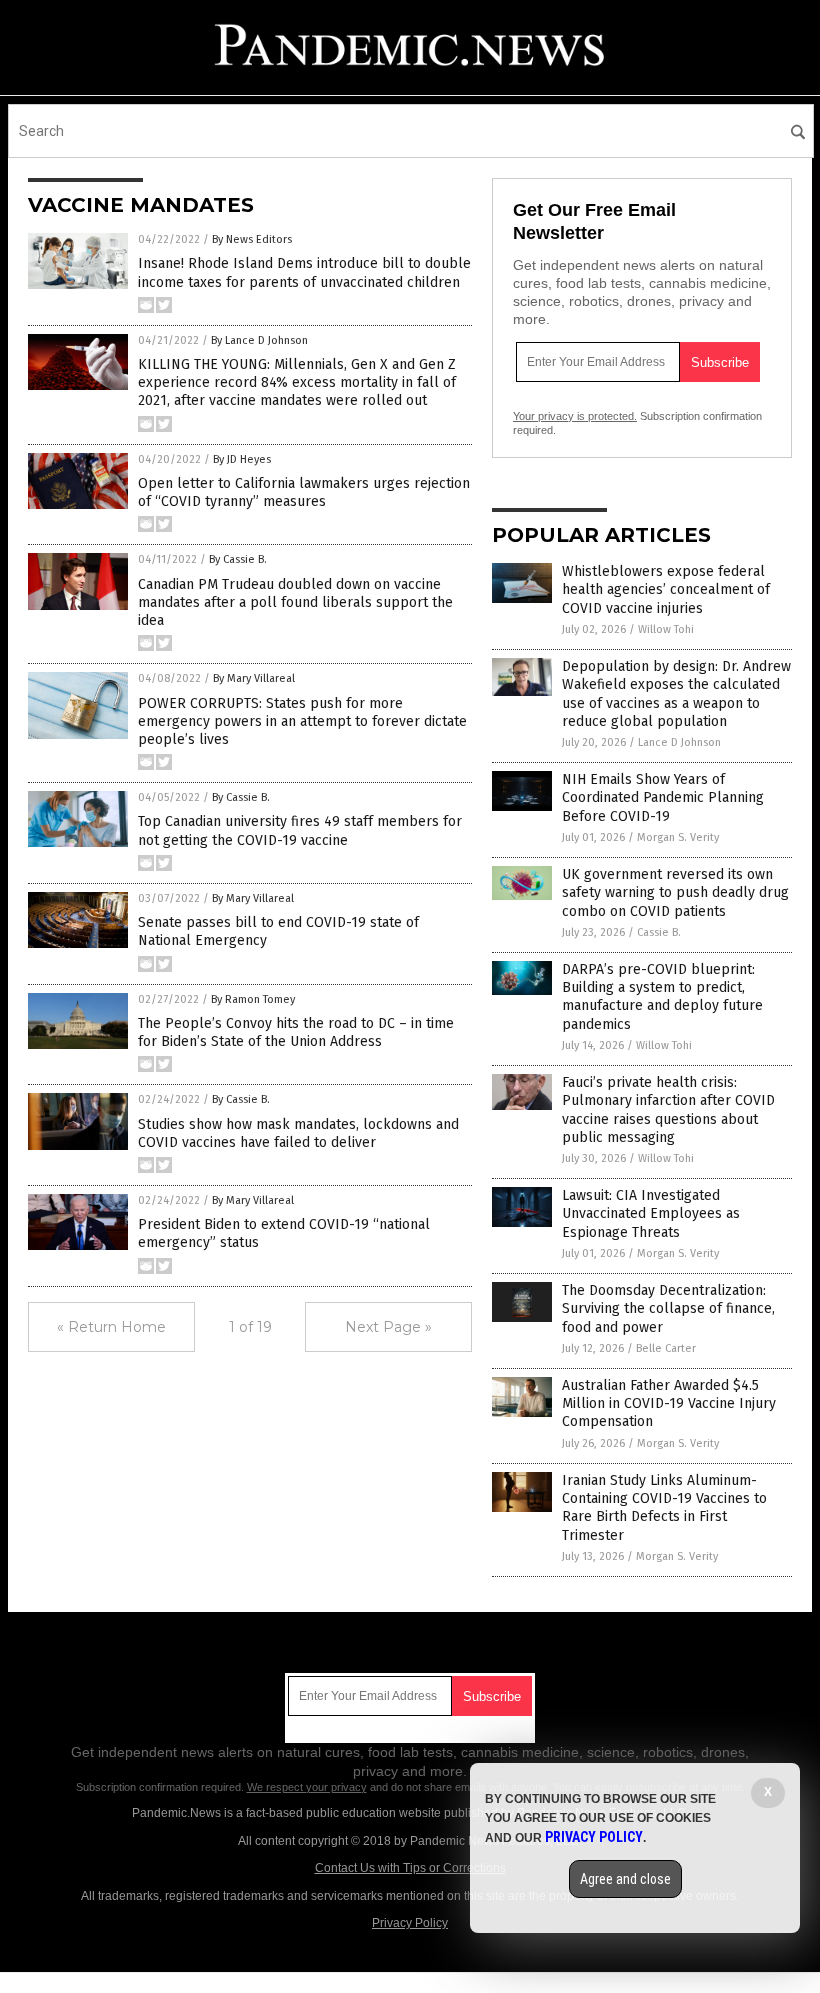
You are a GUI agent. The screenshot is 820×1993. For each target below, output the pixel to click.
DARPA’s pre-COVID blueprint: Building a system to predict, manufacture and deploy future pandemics (662, 997)
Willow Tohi (666, 629)
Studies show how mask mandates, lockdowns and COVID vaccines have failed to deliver (298, 1133)
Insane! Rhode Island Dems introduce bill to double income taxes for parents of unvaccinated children (304, 272)
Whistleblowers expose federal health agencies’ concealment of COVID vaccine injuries (666, 589)
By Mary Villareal (254, 678)
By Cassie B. (238, 559)
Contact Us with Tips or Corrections (410, 1868)
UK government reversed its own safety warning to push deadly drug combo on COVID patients (675, 892)
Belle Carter (666, 1348)
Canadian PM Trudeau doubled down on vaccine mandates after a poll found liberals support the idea (295, 602)
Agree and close (625, 1879)
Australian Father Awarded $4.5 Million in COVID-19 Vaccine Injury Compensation (669, 1403)
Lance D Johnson (679, 742)
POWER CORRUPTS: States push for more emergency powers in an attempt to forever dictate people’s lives (302, 721)
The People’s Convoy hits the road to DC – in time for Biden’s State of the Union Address (296, 1032)
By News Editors (252, 239)
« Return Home (111, 1327)
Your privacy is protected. (575, 416)
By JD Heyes (242, 459)
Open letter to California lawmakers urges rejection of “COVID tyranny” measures (304, 492)
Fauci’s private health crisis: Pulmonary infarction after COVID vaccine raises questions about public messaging (668, 1110)
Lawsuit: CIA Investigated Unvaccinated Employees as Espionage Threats (651, 1213)
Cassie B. (659, 932)
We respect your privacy (307, 1787)
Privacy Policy (410, 1923)
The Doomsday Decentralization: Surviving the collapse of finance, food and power (668, 1308)
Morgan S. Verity (678, 837)
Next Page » (388, 1327)
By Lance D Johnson (259, 340)
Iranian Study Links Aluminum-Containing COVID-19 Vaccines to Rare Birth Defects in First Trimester (664, 1508)
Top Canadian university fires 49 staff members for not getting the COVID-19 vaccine (300, 830)
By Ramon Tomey (253, 999)
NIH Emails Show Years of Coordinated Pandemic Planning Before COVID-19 (663, 797)
